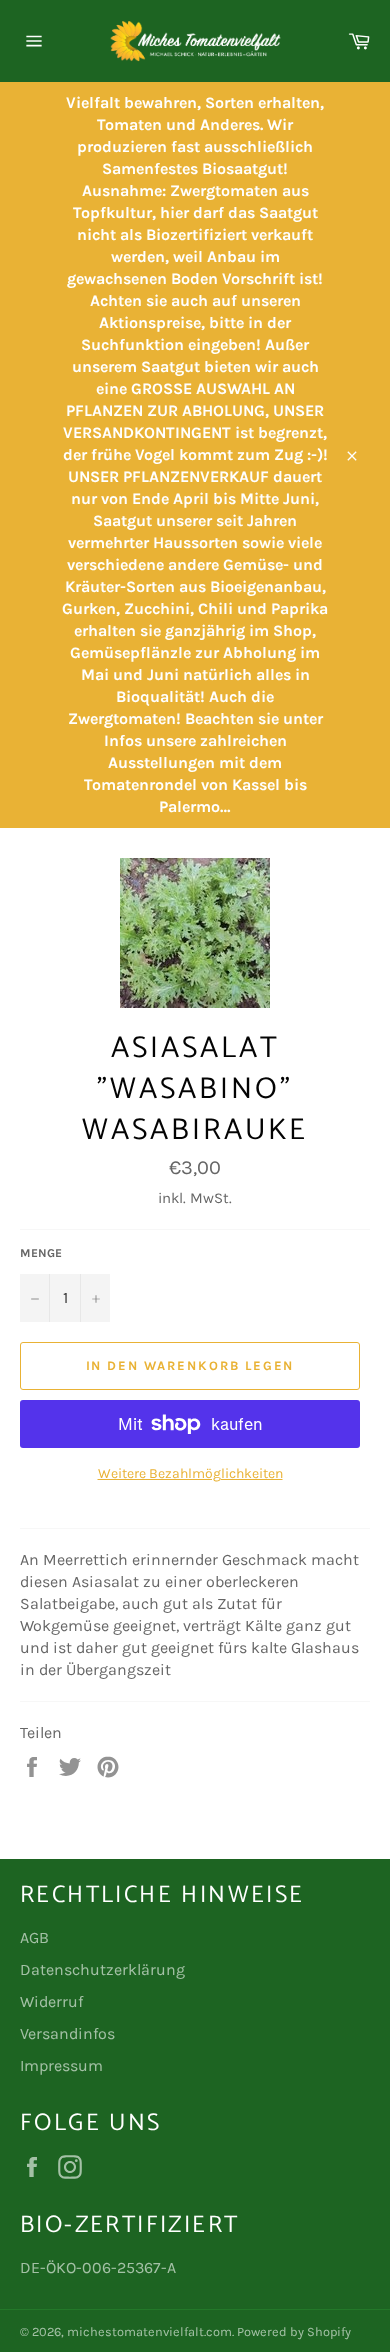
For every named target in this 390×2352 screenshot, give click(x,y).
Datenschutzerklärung (102, 1969)
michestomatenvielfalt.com (149, 2331)
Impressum (61, 2065)
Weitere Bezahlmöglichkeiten (190, 1473)
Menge (41, 1253)
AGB (34, 1937)
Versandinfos (67, 2033)
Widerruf (51, 2001)
